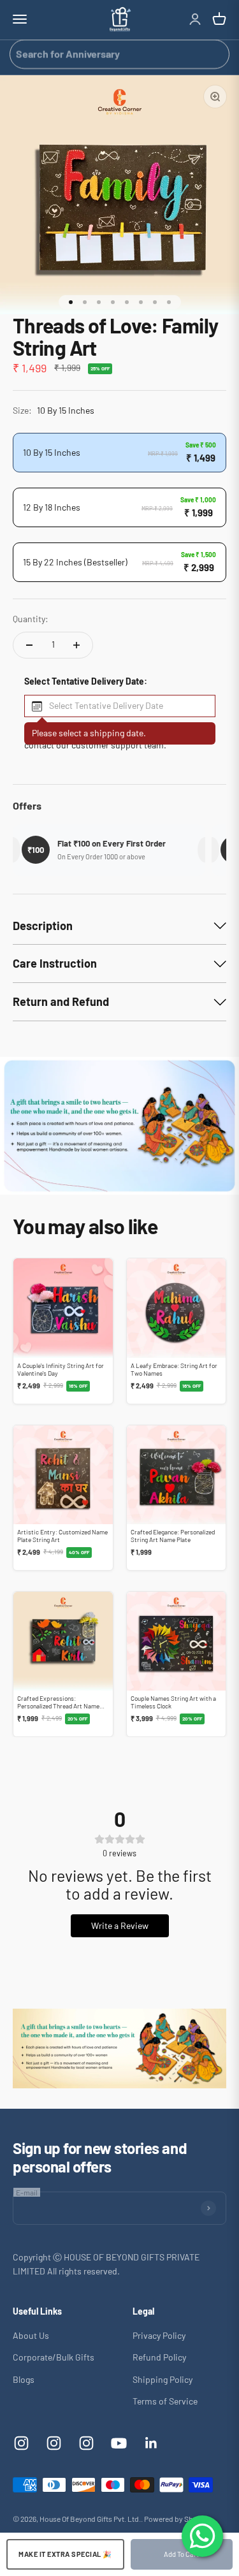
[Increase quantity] (76, 645)
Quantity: (31, 619)
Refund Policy (159, 2357)
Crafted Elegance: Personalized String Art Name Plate (173, 1536)
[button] (120, 706)
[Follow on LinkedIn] (151, 2443)
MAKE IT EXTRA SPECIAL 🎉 (65, 2554)
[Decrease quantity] (29, 645)
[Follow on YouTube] (119, 2443)
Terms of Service (165, 2401)
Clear (215, 54)
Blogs (24, 2379)
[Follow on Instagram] (21, 2443)
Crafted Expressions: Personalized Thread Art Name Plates (58, 1706)
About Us (31, 2335)
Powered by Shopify (177, 2519)
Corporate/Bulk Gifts (54, 2357)
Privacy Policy (159, 2335)
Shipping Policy (163, 2379)
